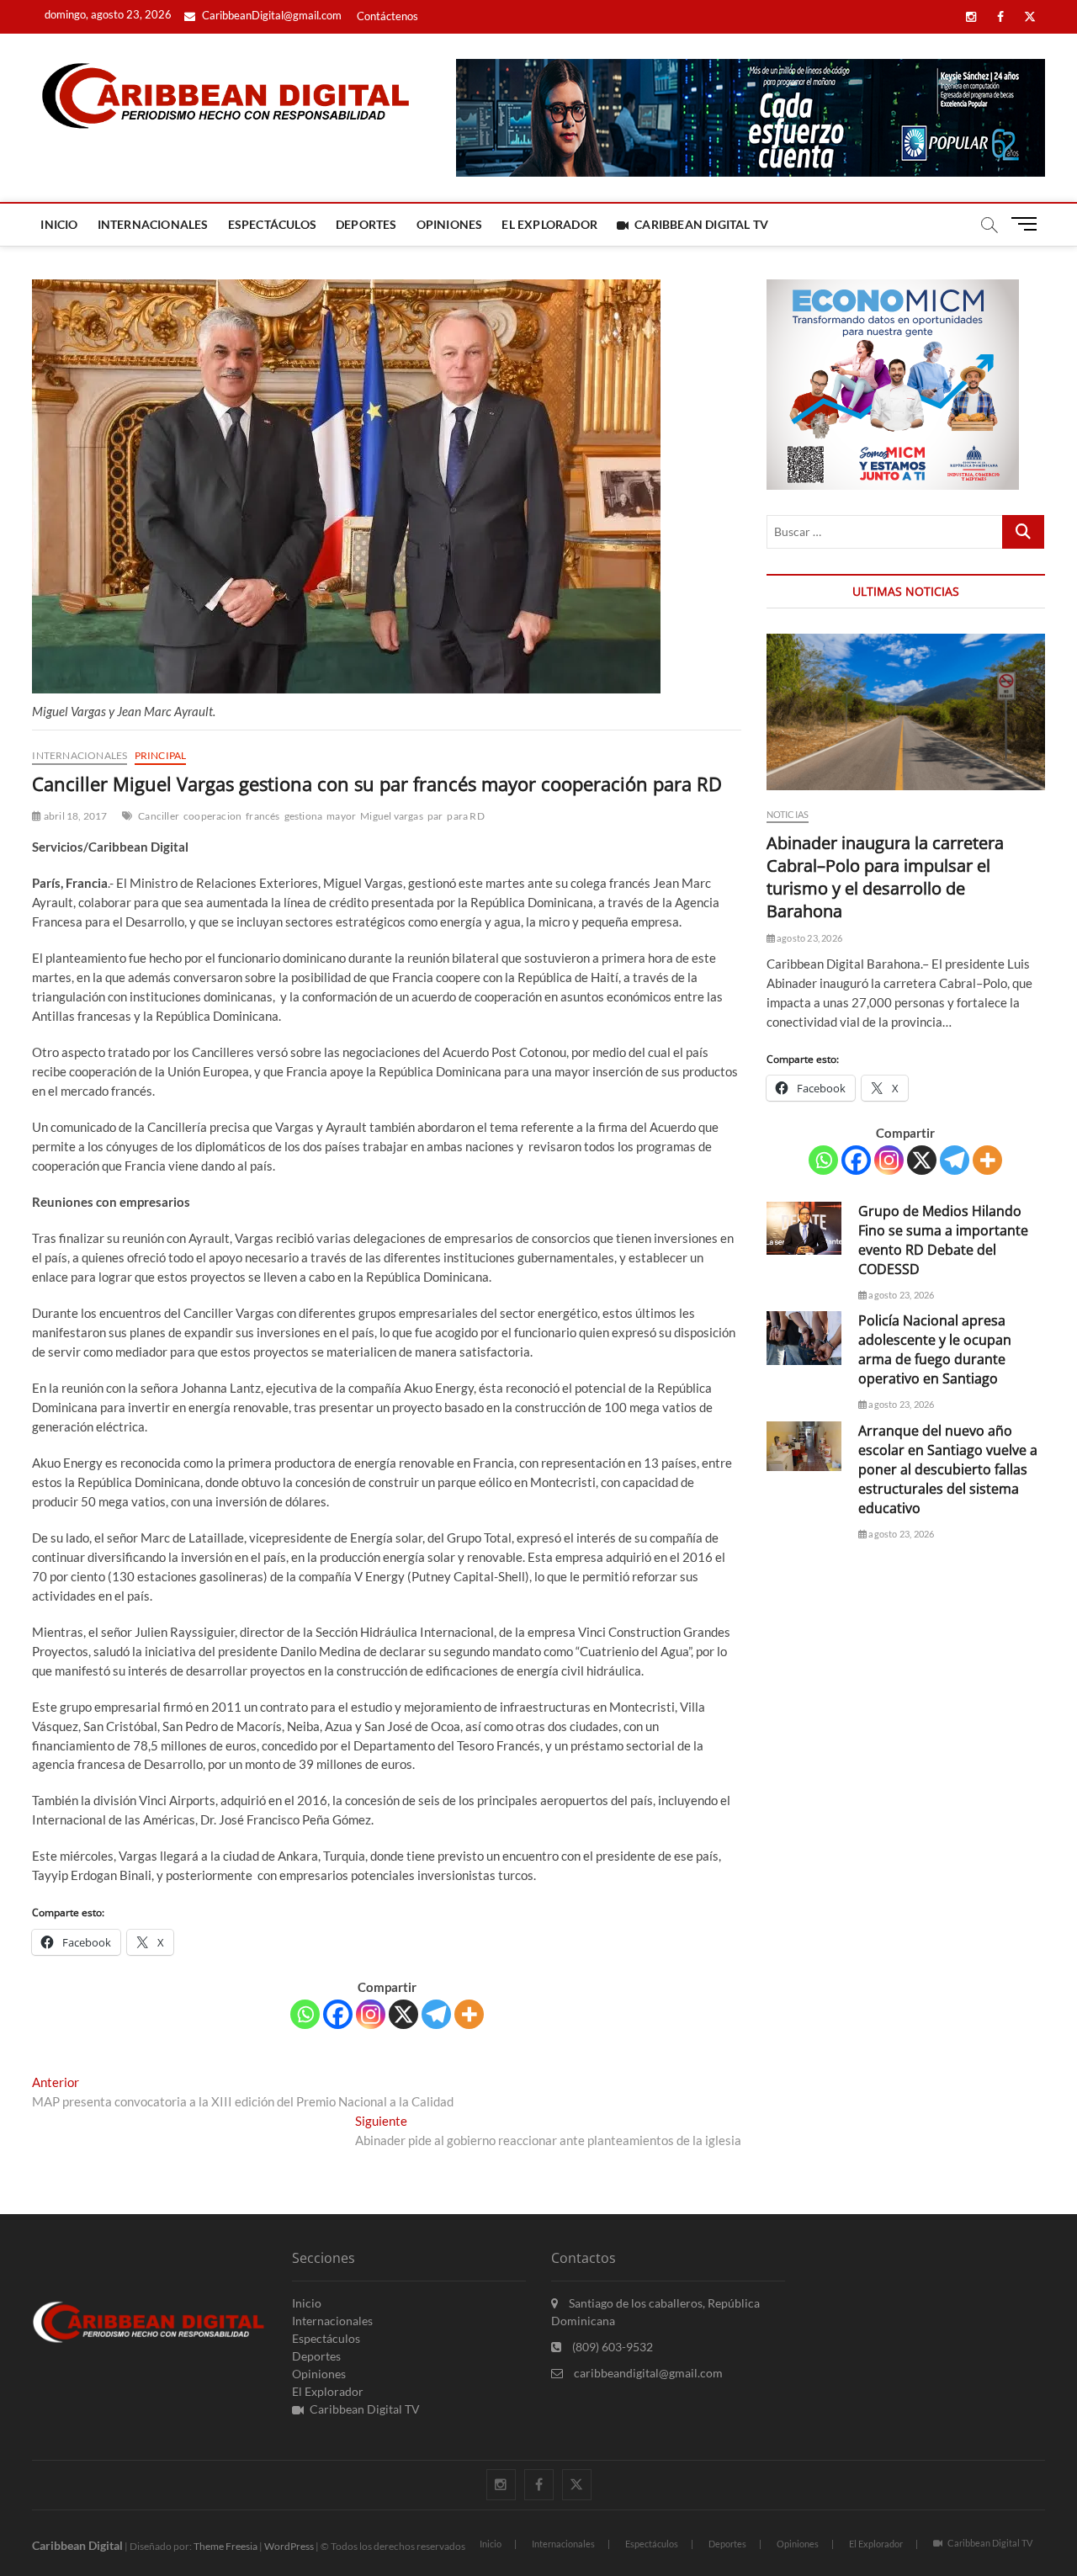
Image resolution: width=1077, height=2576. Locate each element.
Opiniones (450, 224)
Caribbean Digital (77, 2545)
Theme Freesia (225, 2546)
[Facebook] (338, 2014)
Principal (161, 755)
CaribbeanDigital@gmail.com (271, 15)
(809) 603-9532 (611, 2347)
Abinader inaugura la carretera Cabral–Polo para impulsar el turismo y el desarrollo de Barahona (885, 877)
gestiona (304, 816)
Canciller (159, 816)
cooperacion (212, 816)
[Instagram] (371, 2014)
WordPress (289, 2546)
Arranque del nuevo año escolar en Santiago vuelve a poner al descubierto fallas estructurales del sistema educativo (948, 1469)
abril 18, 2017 (74, 816)
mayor (341, 816)
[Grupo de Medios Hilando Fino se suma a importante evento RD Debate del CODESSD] (804, 1228)
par (435, 816)
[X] (403, 2014)
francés (263, 816)
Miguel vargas (392, 816)
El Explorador (549, 224)
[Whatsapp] (305, 2014)
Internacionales (153, 224)
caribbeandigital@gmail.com (647, 2373)
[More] (469, 2014)
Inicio (59, 224)
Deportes (366, 224)
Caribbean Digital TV (701, 224)
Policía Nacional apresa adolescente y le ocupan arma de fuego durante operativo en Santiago (935, 1349)
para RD (465, 816)
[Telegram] (436, 2014)
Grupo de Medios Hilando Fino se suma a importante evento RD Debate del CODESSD (943, 1240)
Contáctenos (387, 16)
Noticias (788, 814)
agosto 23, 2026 (809, 938)
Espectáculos (272, 224)
